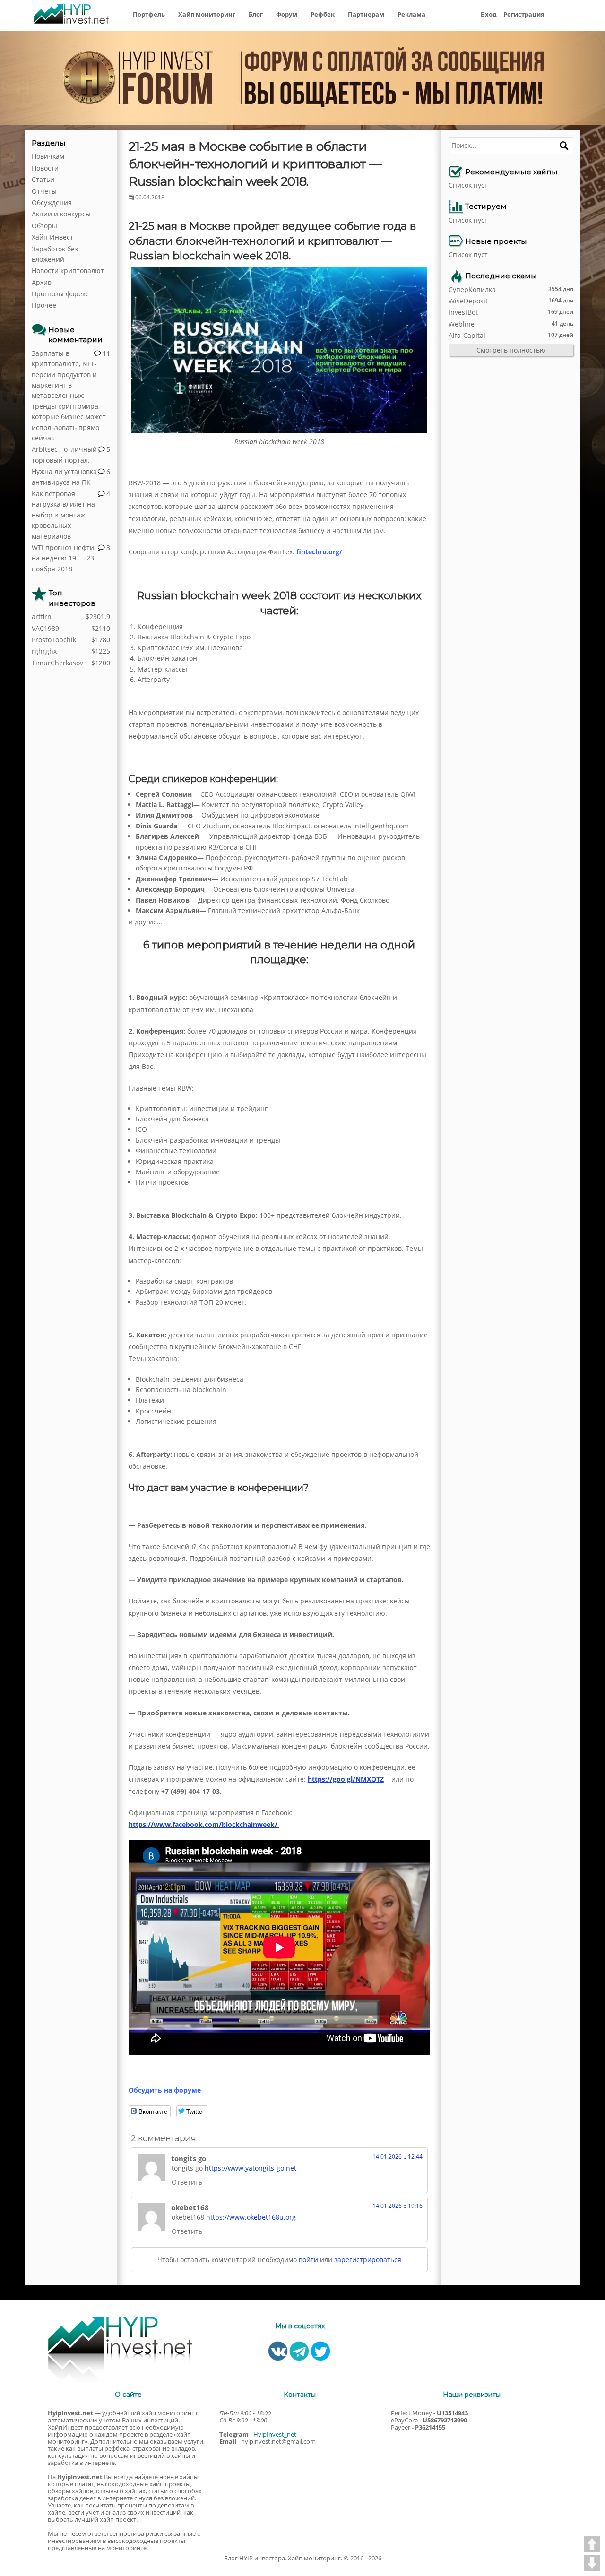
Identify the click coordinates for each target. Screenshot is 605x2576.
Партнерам (366, 14)
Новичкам (48, 156)
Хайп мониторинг (207, 14)
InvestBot (463, 312)
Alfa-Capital (467, 335)
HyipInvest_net (275, 2434)
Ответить (187, 2182)
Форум (287, 14)
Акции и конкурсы (61, 214)
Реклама (411, 14)
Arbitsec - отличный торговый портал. (64, 454)
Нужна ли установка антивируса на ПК (64, 477)
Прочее (44, 305)
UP (592, 2544)
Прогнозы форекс (60, 294)
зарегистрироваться (368, 2260)
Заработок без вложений (55, 254)
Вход (489, 14)
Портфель (149, 14)
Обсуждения (52, 202)
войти (308, 2260)
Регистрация (524, 14)
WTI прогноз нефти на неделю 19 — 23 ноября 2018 (63, 558)
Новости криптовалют (68, 271)
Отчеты (44, 191)
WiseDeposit (468, 301)
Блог (256, 14)
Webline (462, 324)
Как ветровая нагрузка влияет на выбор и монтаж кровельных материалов (63, 515)
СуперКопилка (472, 289)
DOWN (592, 2563)
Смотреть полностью (511, 350)
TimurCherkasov (57, 663)
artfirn (42, 616)
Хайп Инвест (52, 237)
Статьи (43, 179)
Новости (45, 168)
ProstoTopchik (54, 640)
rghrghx (44, 651)
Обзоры (44, 226)
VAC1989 (45, 628)
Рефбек (323, 14)
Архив (42, 282)
